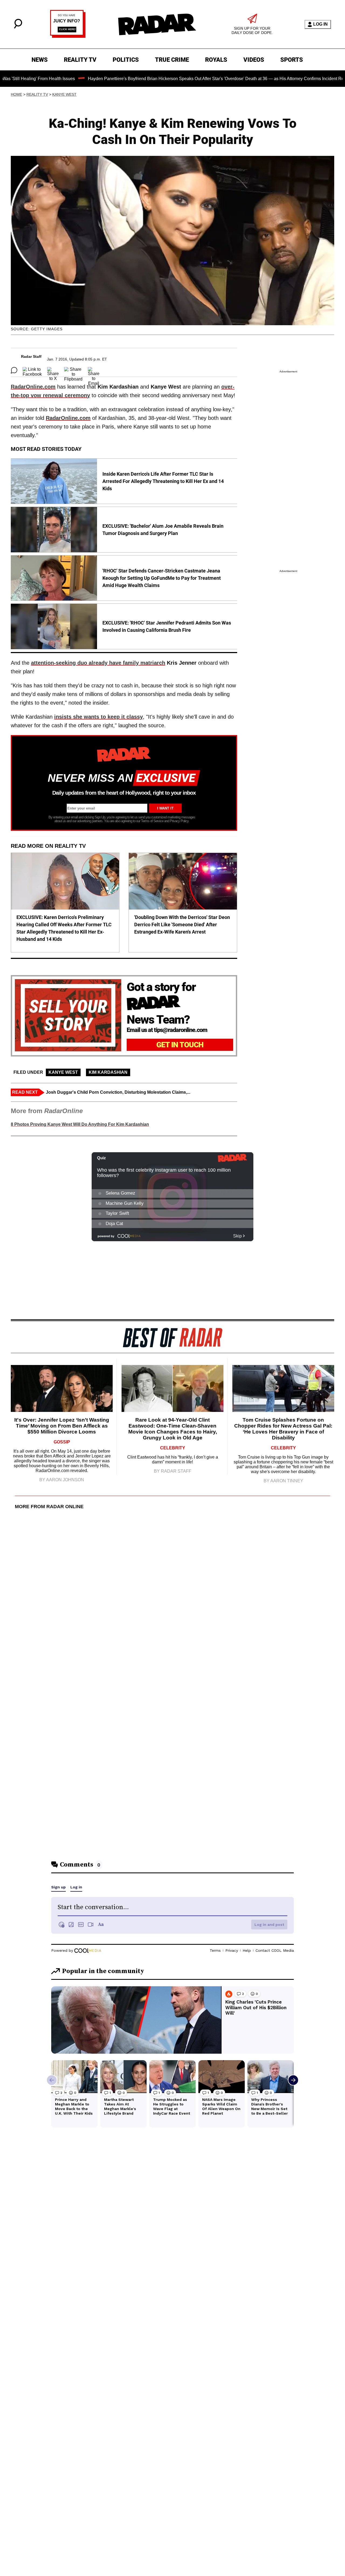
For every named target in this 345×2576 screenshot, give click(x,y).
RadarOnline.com (33, 387)
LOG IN (320, 24)
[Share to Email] (94, 370)
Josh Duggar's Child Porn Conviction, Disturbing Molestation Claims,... (118, 1092)
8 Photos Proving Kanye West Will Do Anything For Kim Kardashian (80, 1124)
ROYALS (216, 60)
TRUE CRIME (172, 60)
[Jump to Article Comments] (14, 370)
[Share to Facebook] (32, 370)
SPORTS (292, 60)
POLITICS (126, 60)
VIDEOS (254, 60)
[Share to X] (53, 370)
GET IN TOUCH (180, 1045)
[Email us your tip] (68, 36)
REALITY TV (80, 60)
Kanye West (64, 94)
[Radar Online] (157, 24)
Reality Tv (37, 94)
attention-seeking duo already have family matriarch (98, 663)
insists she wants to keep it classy (99, 717)
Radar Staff (31, 356)
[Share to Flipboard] (73, 370)
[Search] (18, 27)
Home (16, 94)
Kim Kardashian (108, 1072)
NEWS (40, 60)
